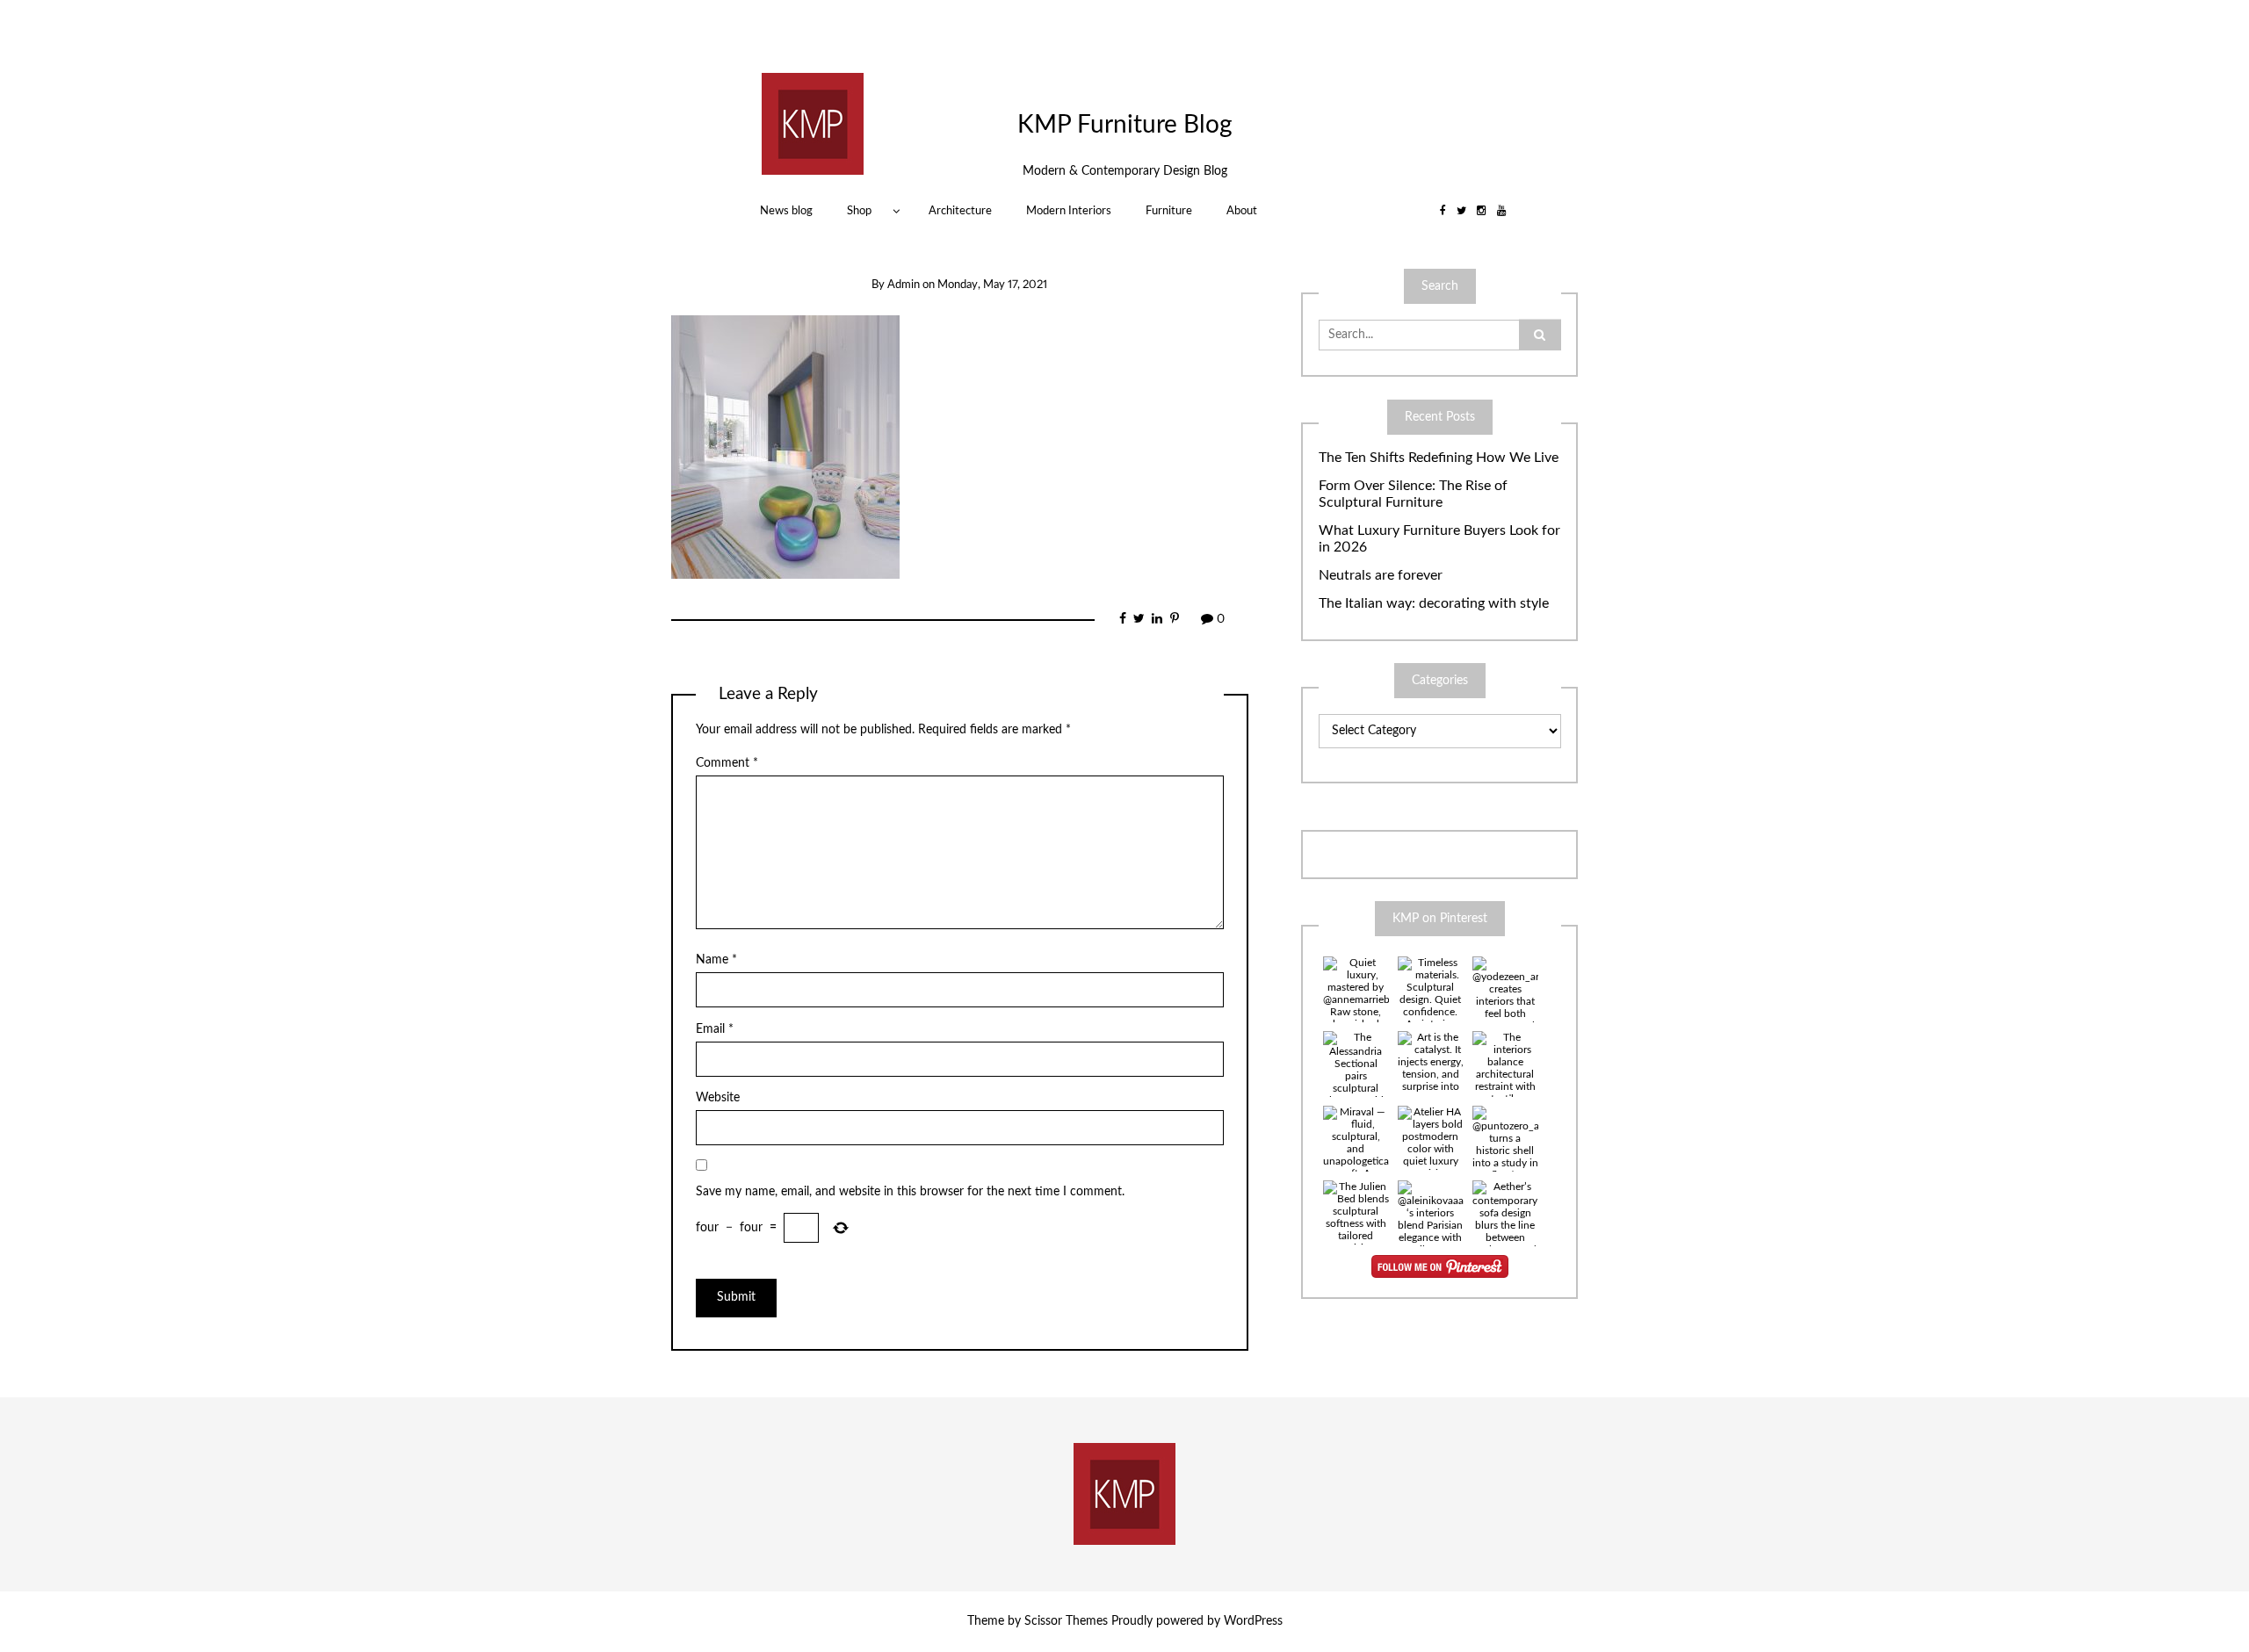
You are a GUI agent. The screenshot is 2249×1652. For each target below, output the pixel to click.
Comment (727, 763)
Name (716, 960)
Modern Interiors (1069, 211)
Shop (859, 211)
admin (904, 285)
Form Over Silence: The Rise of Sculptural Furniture (1413, 494)
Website (718, 1098)
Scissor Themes (1066, 1621)
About (1242, 211)
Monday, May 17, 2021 (992, 285)
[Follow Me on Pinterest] (1440, 1266)
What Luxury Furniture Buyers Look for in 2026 (1439, 539)
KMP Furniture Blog (1125, 125)
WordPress (1253, 1621)
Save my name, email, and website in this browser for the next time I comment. (910, 1192)
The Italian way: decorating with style (1434, 603)
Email (715, 1029)
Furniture (1169, 211)
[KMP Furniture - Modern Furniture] (813, 123)
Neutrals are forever (1381, 575)
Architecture (960, 211)
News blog (786, 211)
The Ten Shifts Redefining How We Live (1439, 458)
